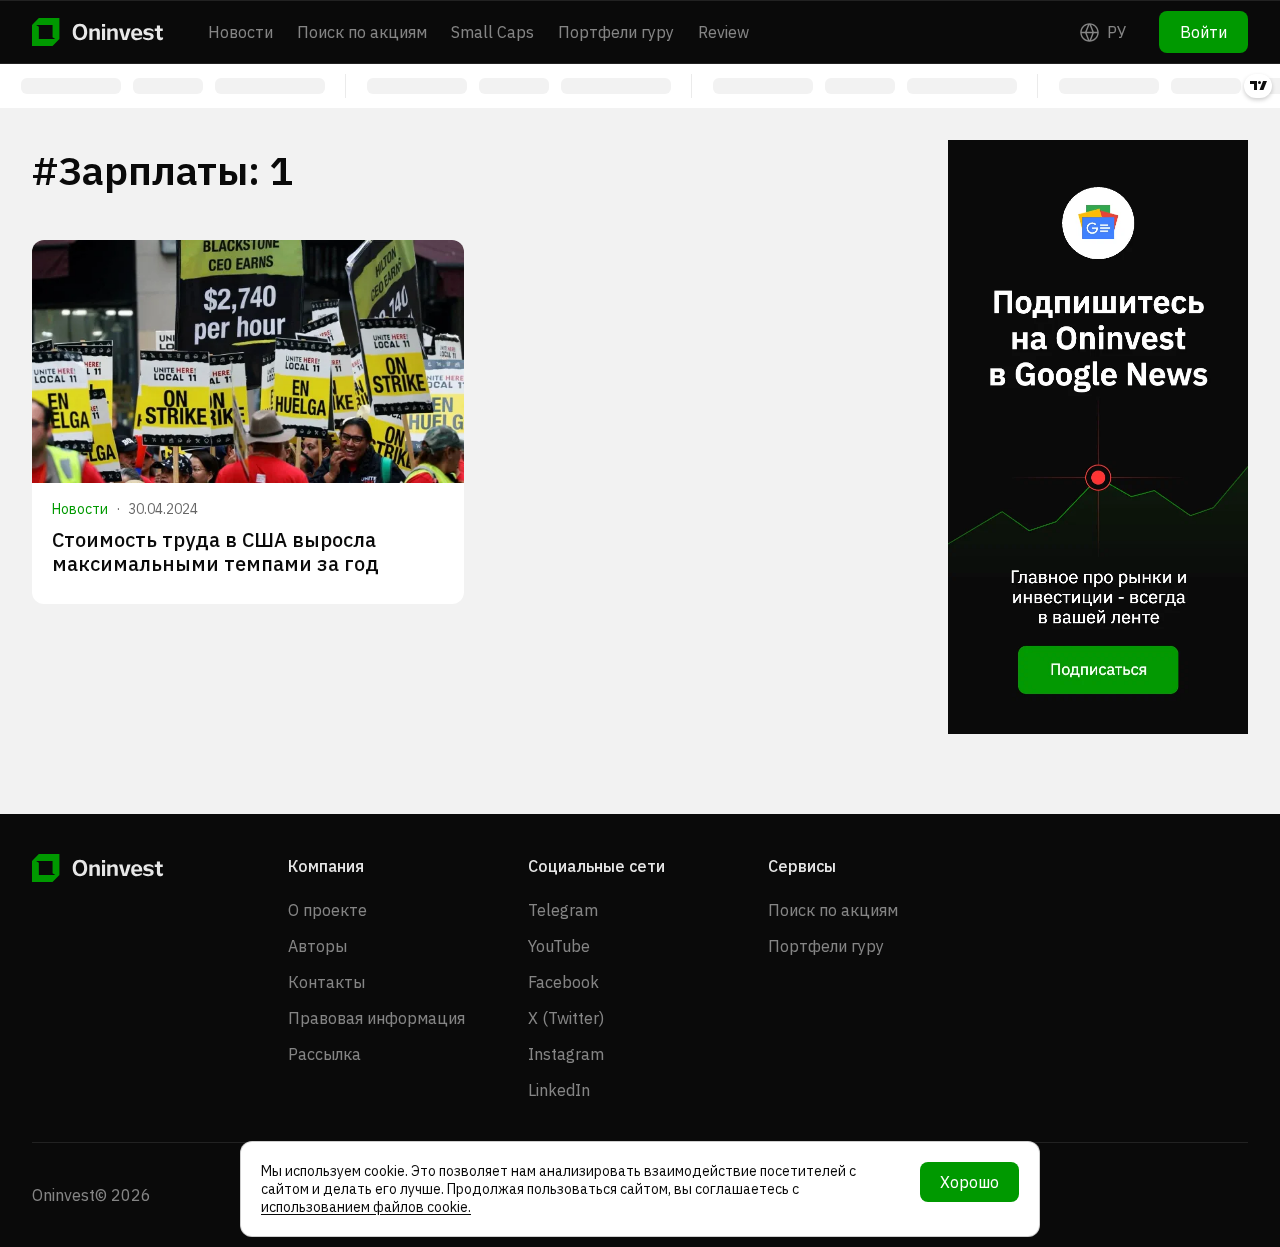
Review (723, 32)
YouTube (559, 946)
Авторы (317, 946)
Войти (1203, 32)
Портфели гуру (616, 32)
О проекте (327, 910)
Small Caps (492, 32)
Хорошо (969, 1182)
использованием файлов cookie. (366, 1207)
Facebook (563, 982)
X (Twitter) (566, 1018)
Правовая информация (376, 1018)
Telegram (563, 910)
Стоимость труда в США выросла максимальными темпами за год (215, 551)
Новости (240, 32)
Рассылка (324, 1054)
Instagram (566, 1054)
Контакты (326, 982)
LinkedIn (559, 1090)
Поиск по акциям (362, 32)
